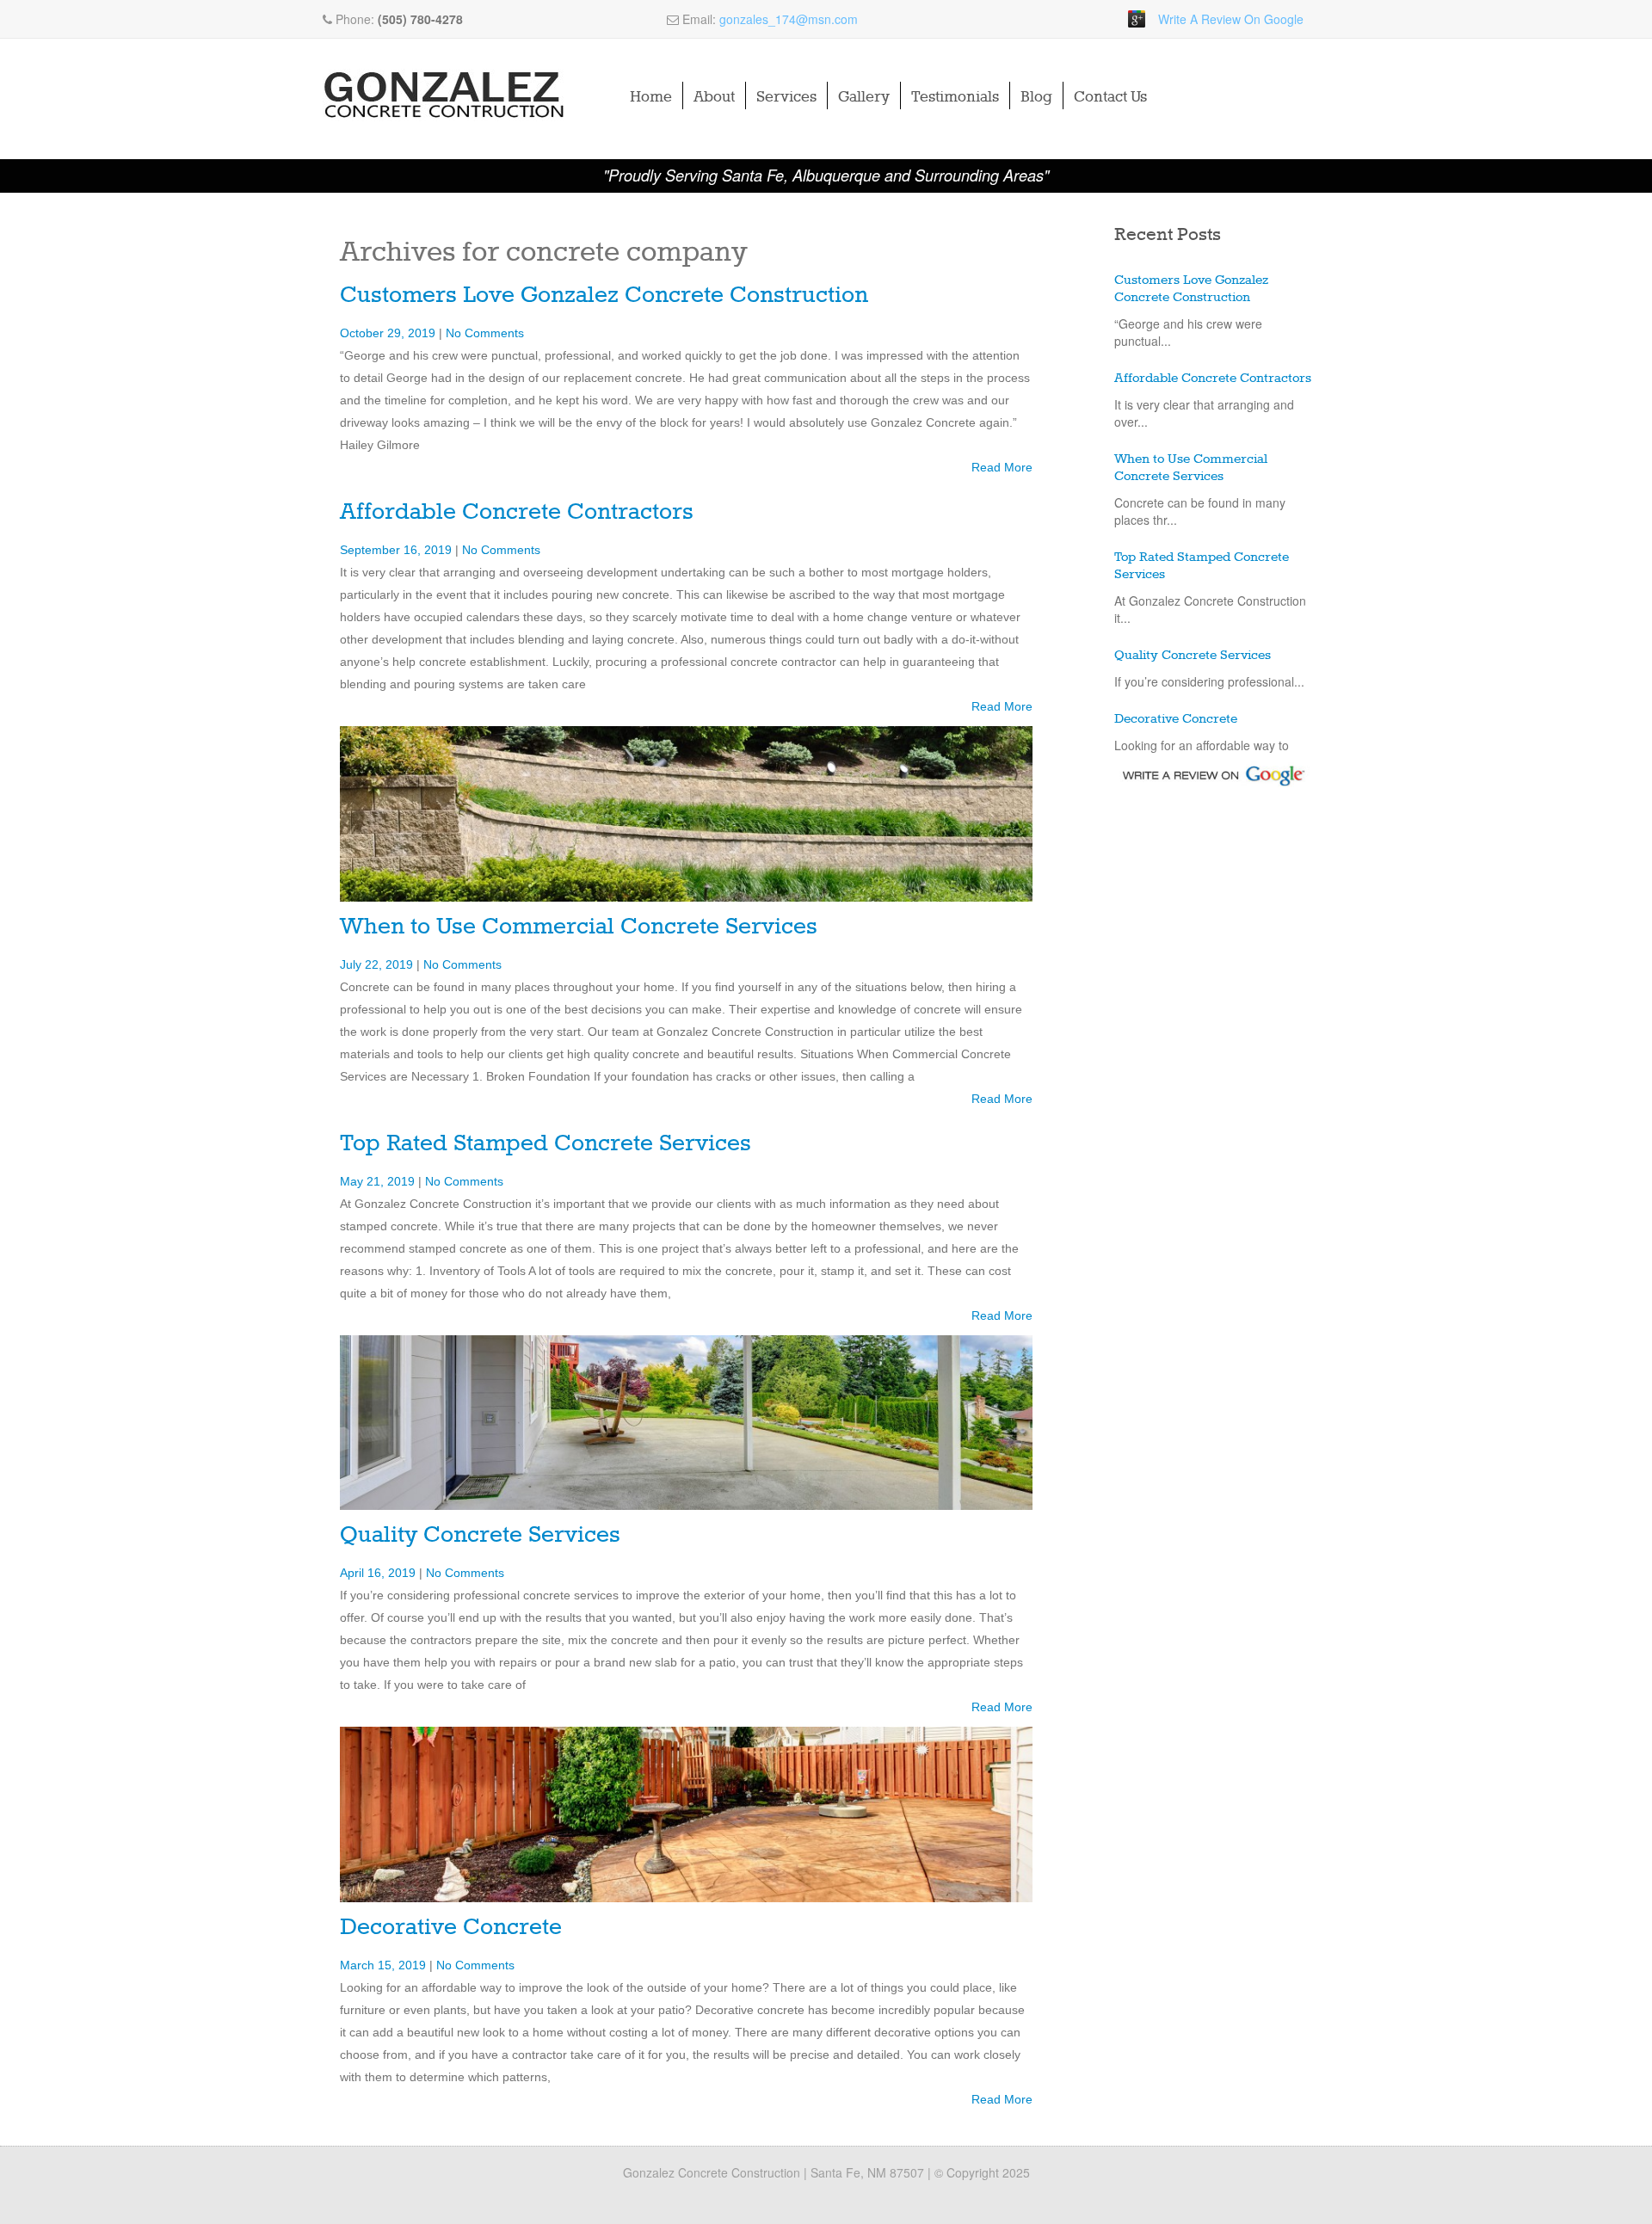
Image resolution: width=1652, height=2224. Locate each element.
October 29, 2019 (389, 333)
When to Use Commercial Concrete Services (579, 927)
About (714, 97)
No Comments (485, 333)
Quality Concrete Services (480, 1535)
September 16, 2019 (398, 550)
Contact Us (1110, 97)
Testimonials (955, 97)
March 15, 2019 (385, 1965)
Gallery (864, 97)
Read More (1002, 467)
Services (786, 97)
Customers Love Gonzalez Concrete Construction (604, 296)
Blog (1036, 97)
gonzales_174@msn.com (789, 19)
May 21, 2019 (379, 1181)
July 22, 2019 (378, 964)
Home (651, 97)
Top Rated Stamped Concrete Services (546, 1144)
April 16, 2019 (379, 1573)
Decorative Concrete (451, 1928)
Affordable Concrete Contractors (517, 512)
